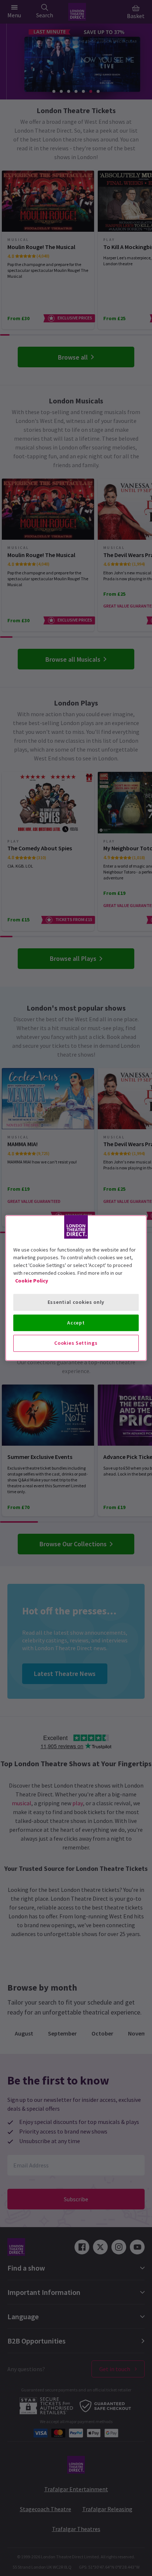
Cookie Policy (32, 1281)
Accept (76, 1323)
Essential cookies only (76, 1302)
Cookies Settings (76, 1343)
